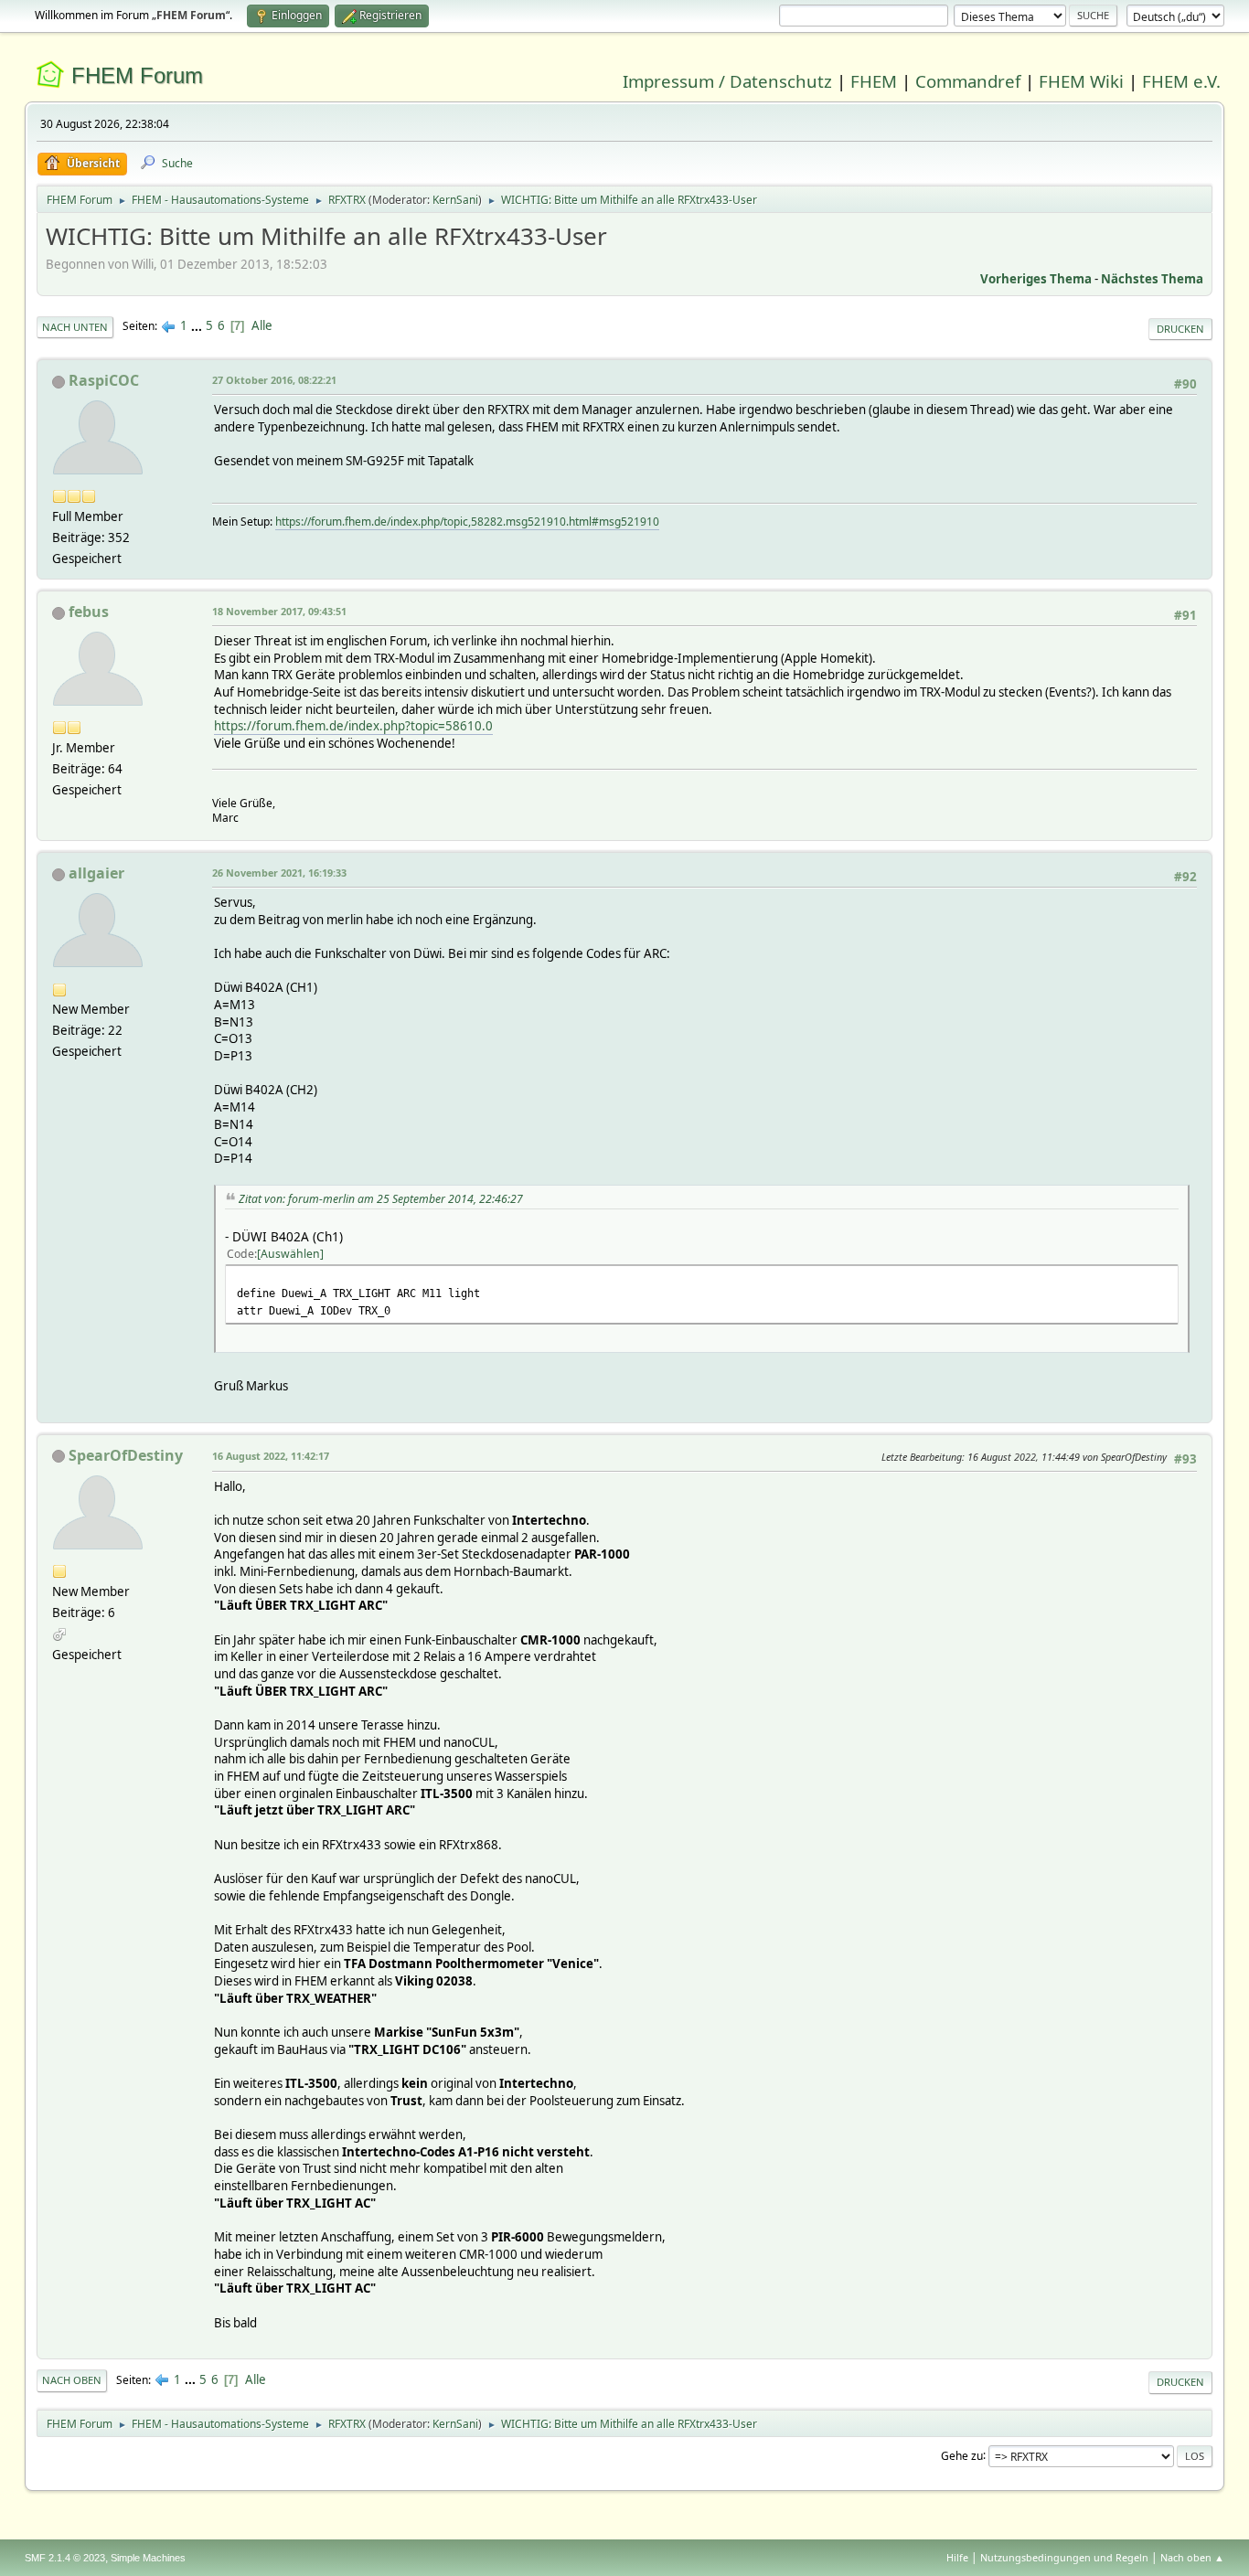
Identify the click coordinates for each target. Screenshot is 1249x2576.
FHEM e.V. (1181, 81)
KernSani (455, 200)
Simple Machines (148, 2558)
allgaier (96, 873)
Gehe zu (962, 2455)
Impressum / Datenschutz (727, 81)
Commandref (968, 81)
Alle (262, 325)
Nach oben (72, 2380)
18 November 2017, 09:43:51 (279, 611)
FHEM (874, 81)
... (198, 325)
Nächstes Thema (1152, 279)
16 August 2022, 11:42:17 (271, 1456)
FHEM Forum (137, 75)
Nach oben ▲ (1192, 2557)
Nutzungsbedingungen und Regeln (1064, 2557)
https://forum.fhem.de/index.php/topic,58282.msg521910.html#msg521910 (467, 522)
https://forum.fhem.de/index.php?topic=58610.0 (353, 726)
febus (89, 612)
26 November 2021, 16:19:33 (279, 873)
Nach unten (75, 327)
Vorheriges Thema (1036, 279)
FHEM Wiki (1081, 81)
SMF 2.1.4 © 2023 (65, 2558)
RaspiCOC (104, 380)
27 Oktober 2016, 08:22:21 (274, 380)
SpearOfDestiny (126, 1455)
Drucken (1180, 329)
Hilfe (957, 2557)
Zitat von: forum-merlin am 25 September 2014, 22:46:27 (381, 1199)
